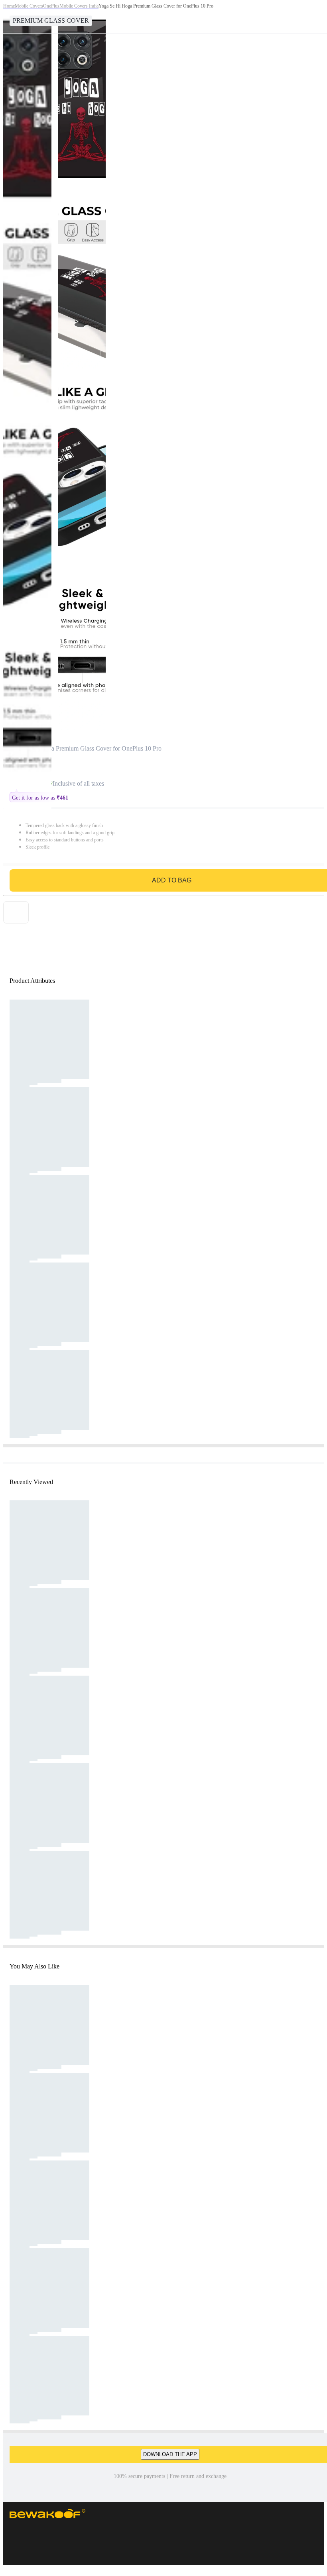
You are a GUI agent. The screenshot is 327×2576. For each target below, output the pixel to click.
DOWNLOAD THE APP (170, 2454)
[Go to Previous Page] (10, 17)
